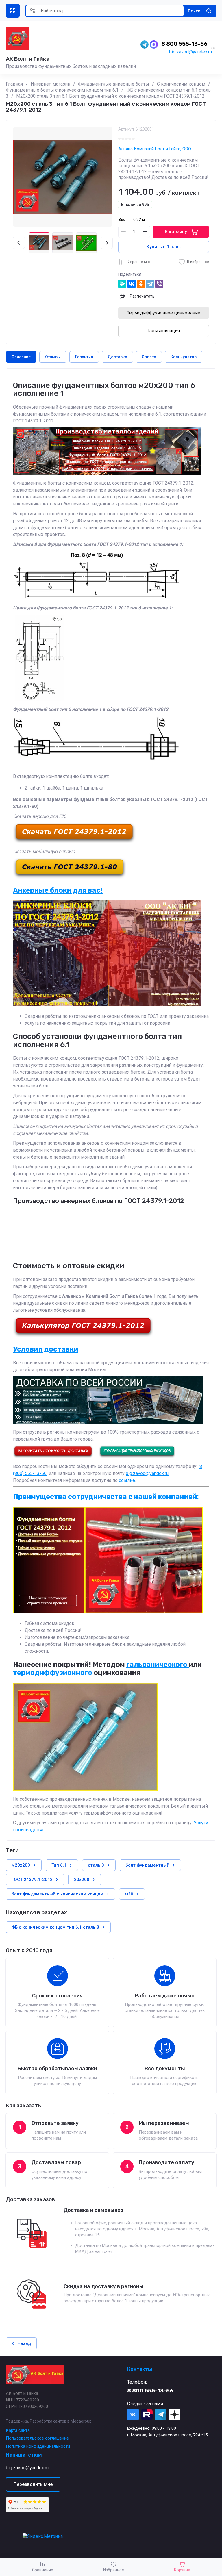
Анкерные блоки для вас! (58, 890)
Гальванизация (164, 331)
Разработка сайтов (48, 2421)
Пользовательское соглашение (37, 2438)
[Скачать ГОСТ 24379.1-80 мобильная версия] (70, 877)
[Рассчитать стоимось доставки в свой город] (53, 1457)
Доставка (117, 357)
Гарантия (84, 357)
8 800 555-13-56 (184, 44)
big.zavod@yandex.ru (190, 52)
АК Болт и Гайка (28, 59)
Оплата (149, 357)
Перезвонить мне (33, 2484)
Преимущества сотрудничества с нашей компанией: (106, 1497)
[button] (13, 11)
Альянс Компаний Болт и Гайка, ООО (155, 149)
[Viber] (159, 284)
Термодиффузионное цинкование (164, 313)
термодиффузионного (53, 1673)
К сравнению (138, 262)
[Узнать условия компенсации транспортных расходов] (137, 1457)
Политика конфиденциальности (38, 2446)
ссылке (127, 1480)
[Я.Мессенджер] (122, 284)
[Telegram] (150, 284)
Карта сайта (18, 2430)
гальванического (158, 1665)
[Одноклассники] (141, 284)
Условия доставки (46, 1349)
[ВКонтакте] (132, 284)
